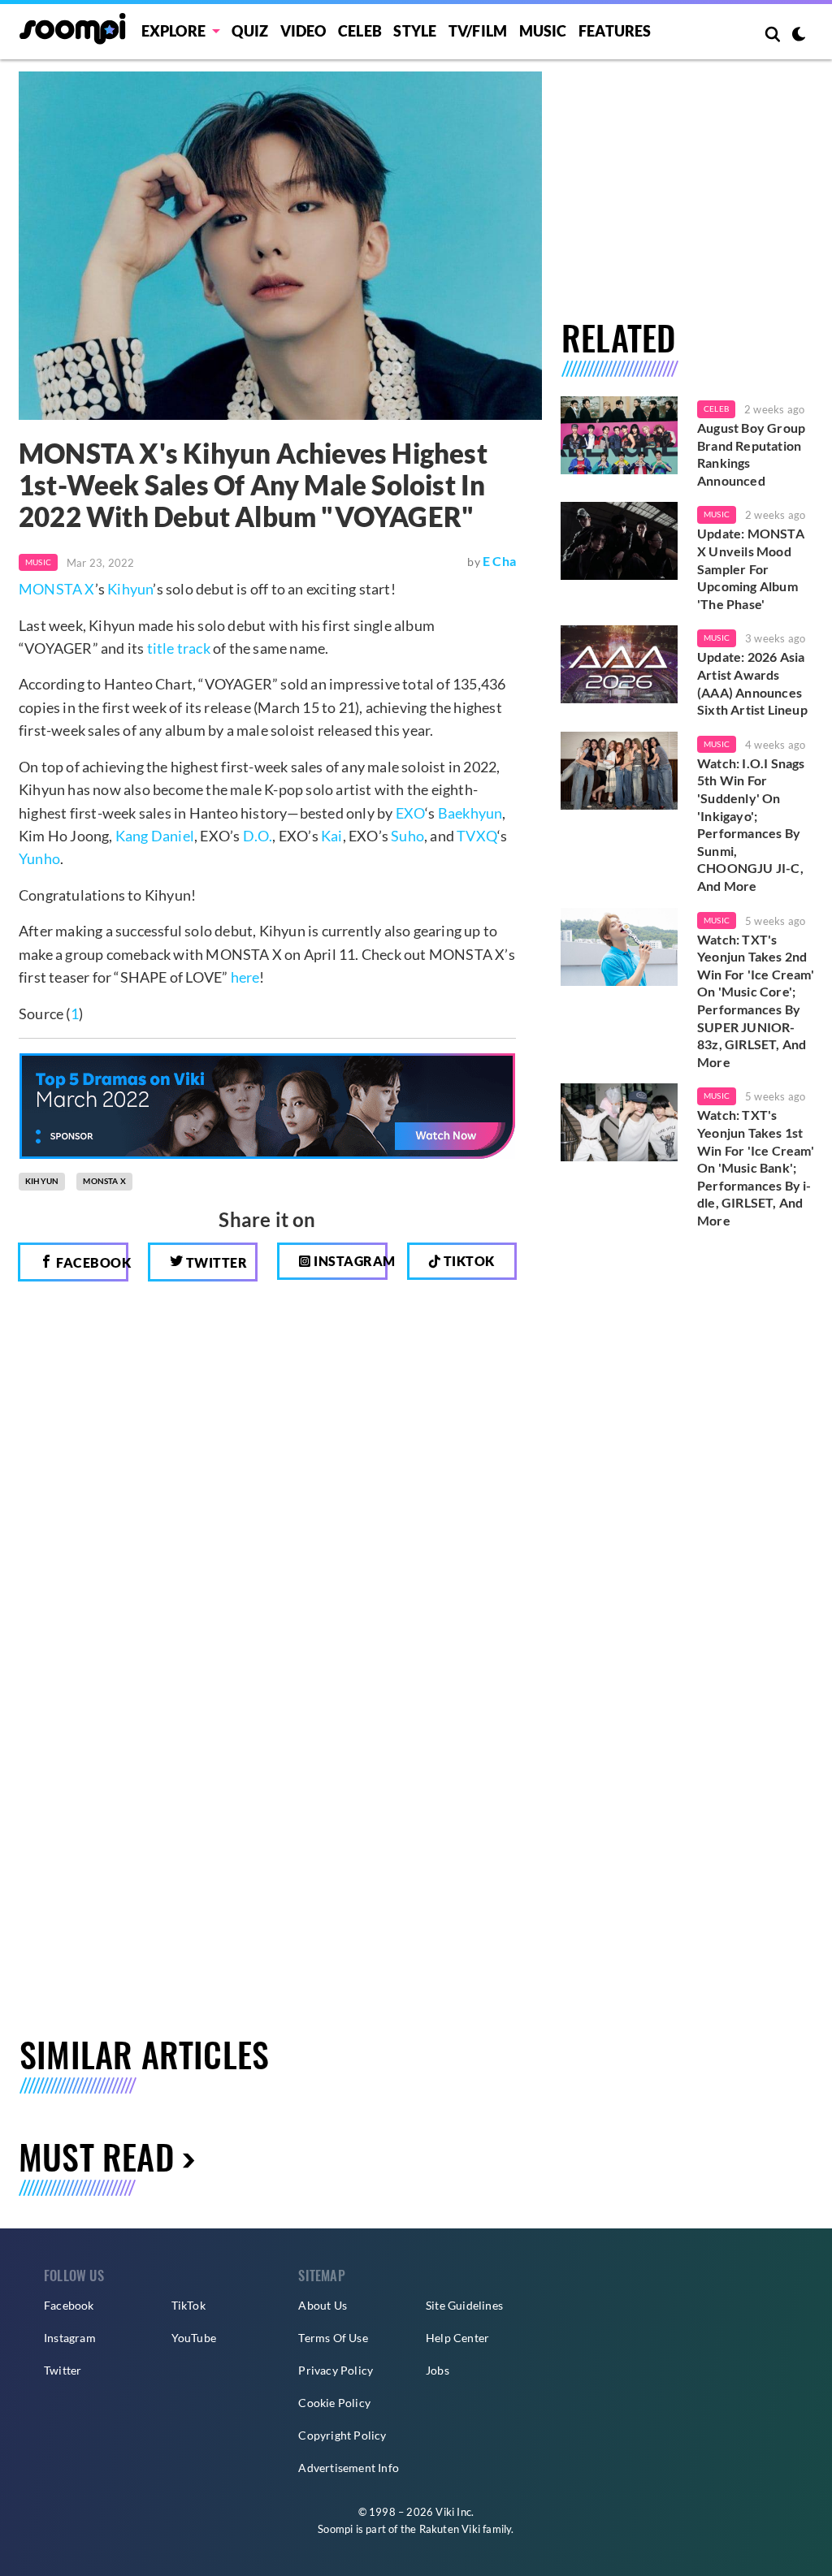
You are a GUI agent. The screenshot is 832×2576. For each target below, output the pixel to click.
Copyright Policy (342, 2435)
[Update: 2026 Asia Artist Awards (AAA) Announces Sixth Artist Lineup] (619, 664)
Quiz (250, 31)
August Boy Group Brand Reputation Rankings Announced (751, 454)
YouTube (194, 2338)
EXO (411, 813)
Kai (332, 836)
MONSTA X (57, 589)
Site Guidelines (464, 2305)
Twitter (215, 1262)
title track (179, 648)
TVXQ (477, 836)
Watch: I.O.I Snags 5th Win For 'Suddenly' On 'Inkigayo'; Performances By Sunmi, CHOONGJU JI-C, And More (751, 824)
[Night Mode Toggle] (799, 36)
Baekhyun (470, 813)
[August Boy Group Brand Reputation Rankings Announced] (619, 435)
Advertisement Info (349, 2468)
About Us (323, 2305)
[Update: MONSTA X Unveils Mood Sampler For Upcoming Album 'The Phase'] (619, 541)
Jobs (438, 2370)
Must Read (96, 2156)
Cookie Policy (334, 2403)
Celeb (360, 31)
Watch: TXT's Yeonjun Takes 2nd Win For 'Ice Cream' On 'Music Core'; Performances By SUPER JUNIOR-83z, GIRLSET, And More (756, 1001)
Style (415, 31)
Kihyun (130, 589)
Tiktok (468, 1261)
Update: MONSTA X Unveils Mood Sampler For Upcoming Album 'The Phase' (751, 568)
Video (303, 31)
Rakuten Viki (450, 2529)
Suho (407, 836)
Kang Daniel (155, 836)
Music (543, 31)
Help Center (457, 2338)
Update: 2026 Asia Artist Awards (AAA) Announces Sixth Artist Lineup (752, 683)
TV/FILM (478, 31)
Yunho (39, 858)
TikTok (188, 2305)
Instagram (349, 1261)
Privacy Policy (336, 2370)
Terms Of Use (333, 2338)
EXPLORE (173, 31)
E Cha (499, 561)
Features (615, 31)
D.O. (258, 836)
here (245, 977)
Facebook (91, 1262)
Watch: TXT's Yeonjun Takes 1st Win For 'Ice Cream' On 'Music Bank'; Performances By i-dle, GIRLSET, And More (756, 1167)
